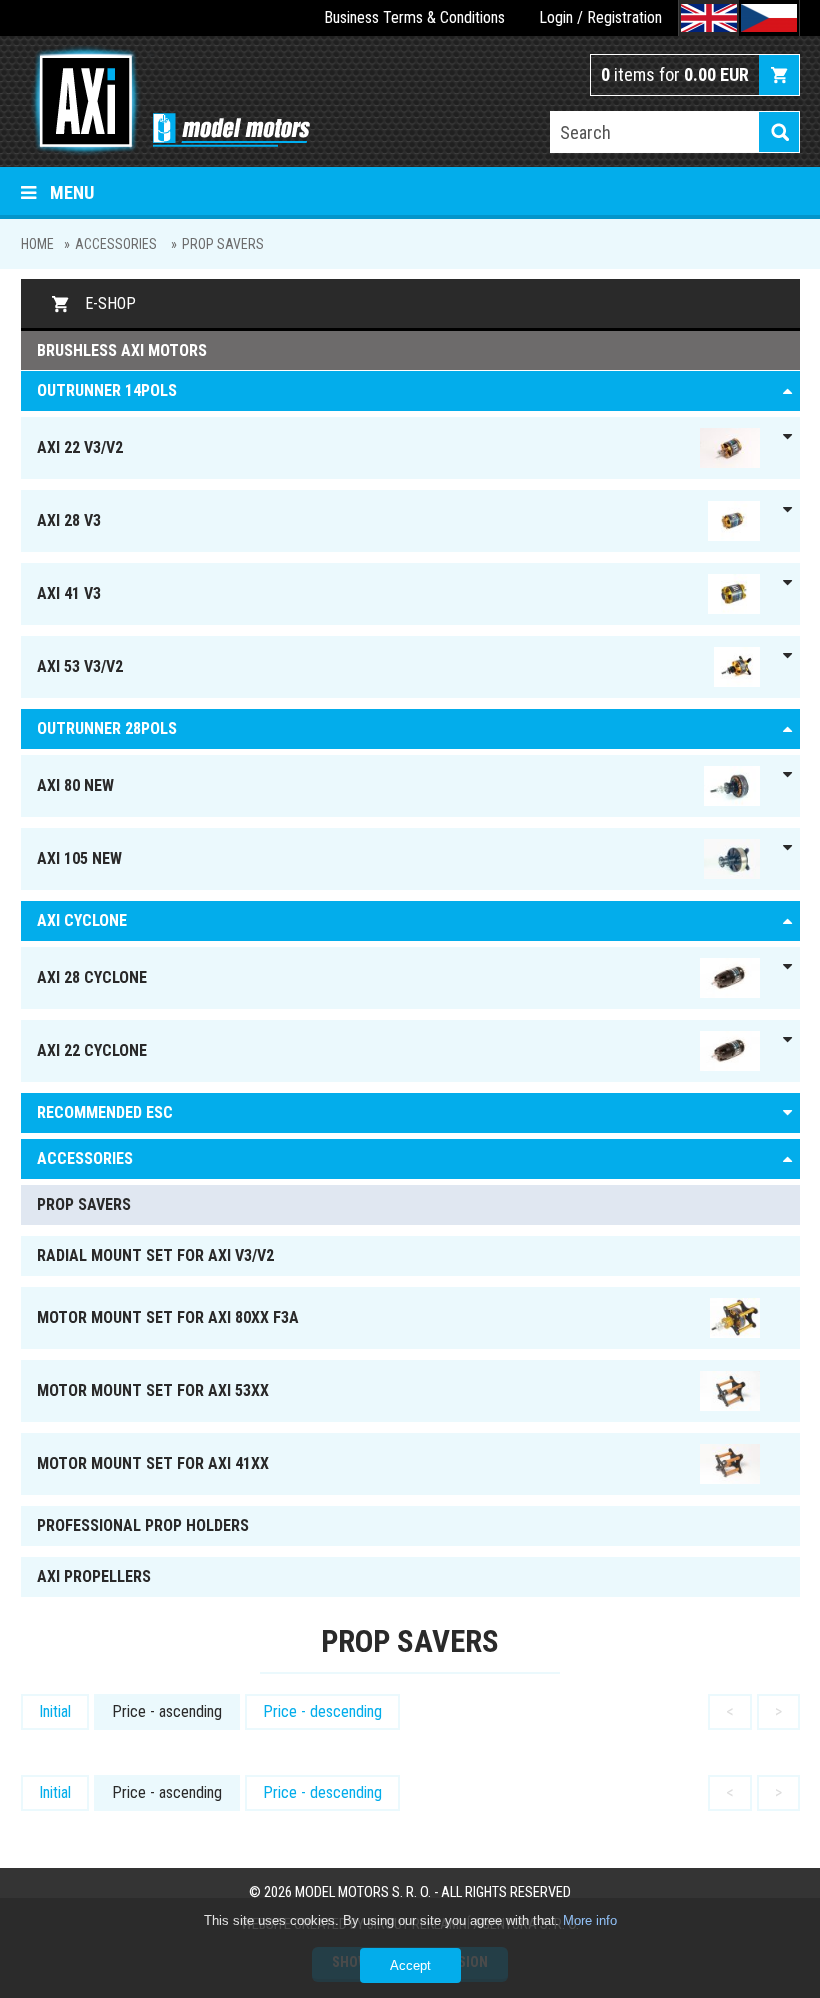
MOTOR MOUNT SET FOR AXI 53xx (153, 1390)
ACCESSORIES (116, 244)
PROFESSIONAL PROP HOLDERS (143, 1525)
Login (556, 17)
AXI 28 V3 (69, 520)
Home (37, 244)
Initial (55, 1711)
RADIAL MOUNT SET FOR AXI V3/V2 (155, 1255)
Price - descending (322, 1711)
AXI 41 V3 (69, 593)
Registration (624, 17)
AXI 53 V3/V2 (80, 666)
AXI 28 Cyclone (92, 977)
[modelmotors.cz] (165, 103)
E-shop (110, 303)
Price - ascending (167, 1711)
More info (590, 1920)
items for (675, 74)
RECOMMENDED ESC (105, 1112)
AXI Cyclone (82, 920)
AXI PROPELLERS (94, 1576)
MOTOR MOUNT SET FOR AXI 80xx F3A (168, 1317)
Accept (410, 1965)
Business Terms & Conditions (414, 17)
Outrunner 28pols (107, 728)
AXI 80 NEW (75, 785)
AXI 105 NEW (79, 858)
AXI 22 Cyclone (92, 1050)
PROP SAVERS (223, 244)
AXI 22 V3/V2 (80, 447)
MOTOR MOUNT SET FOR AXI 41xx (153, 1463)
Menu (72, 192)
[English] (709, 18)
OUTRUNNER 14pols (107, 390)
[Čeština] (769, 18)
